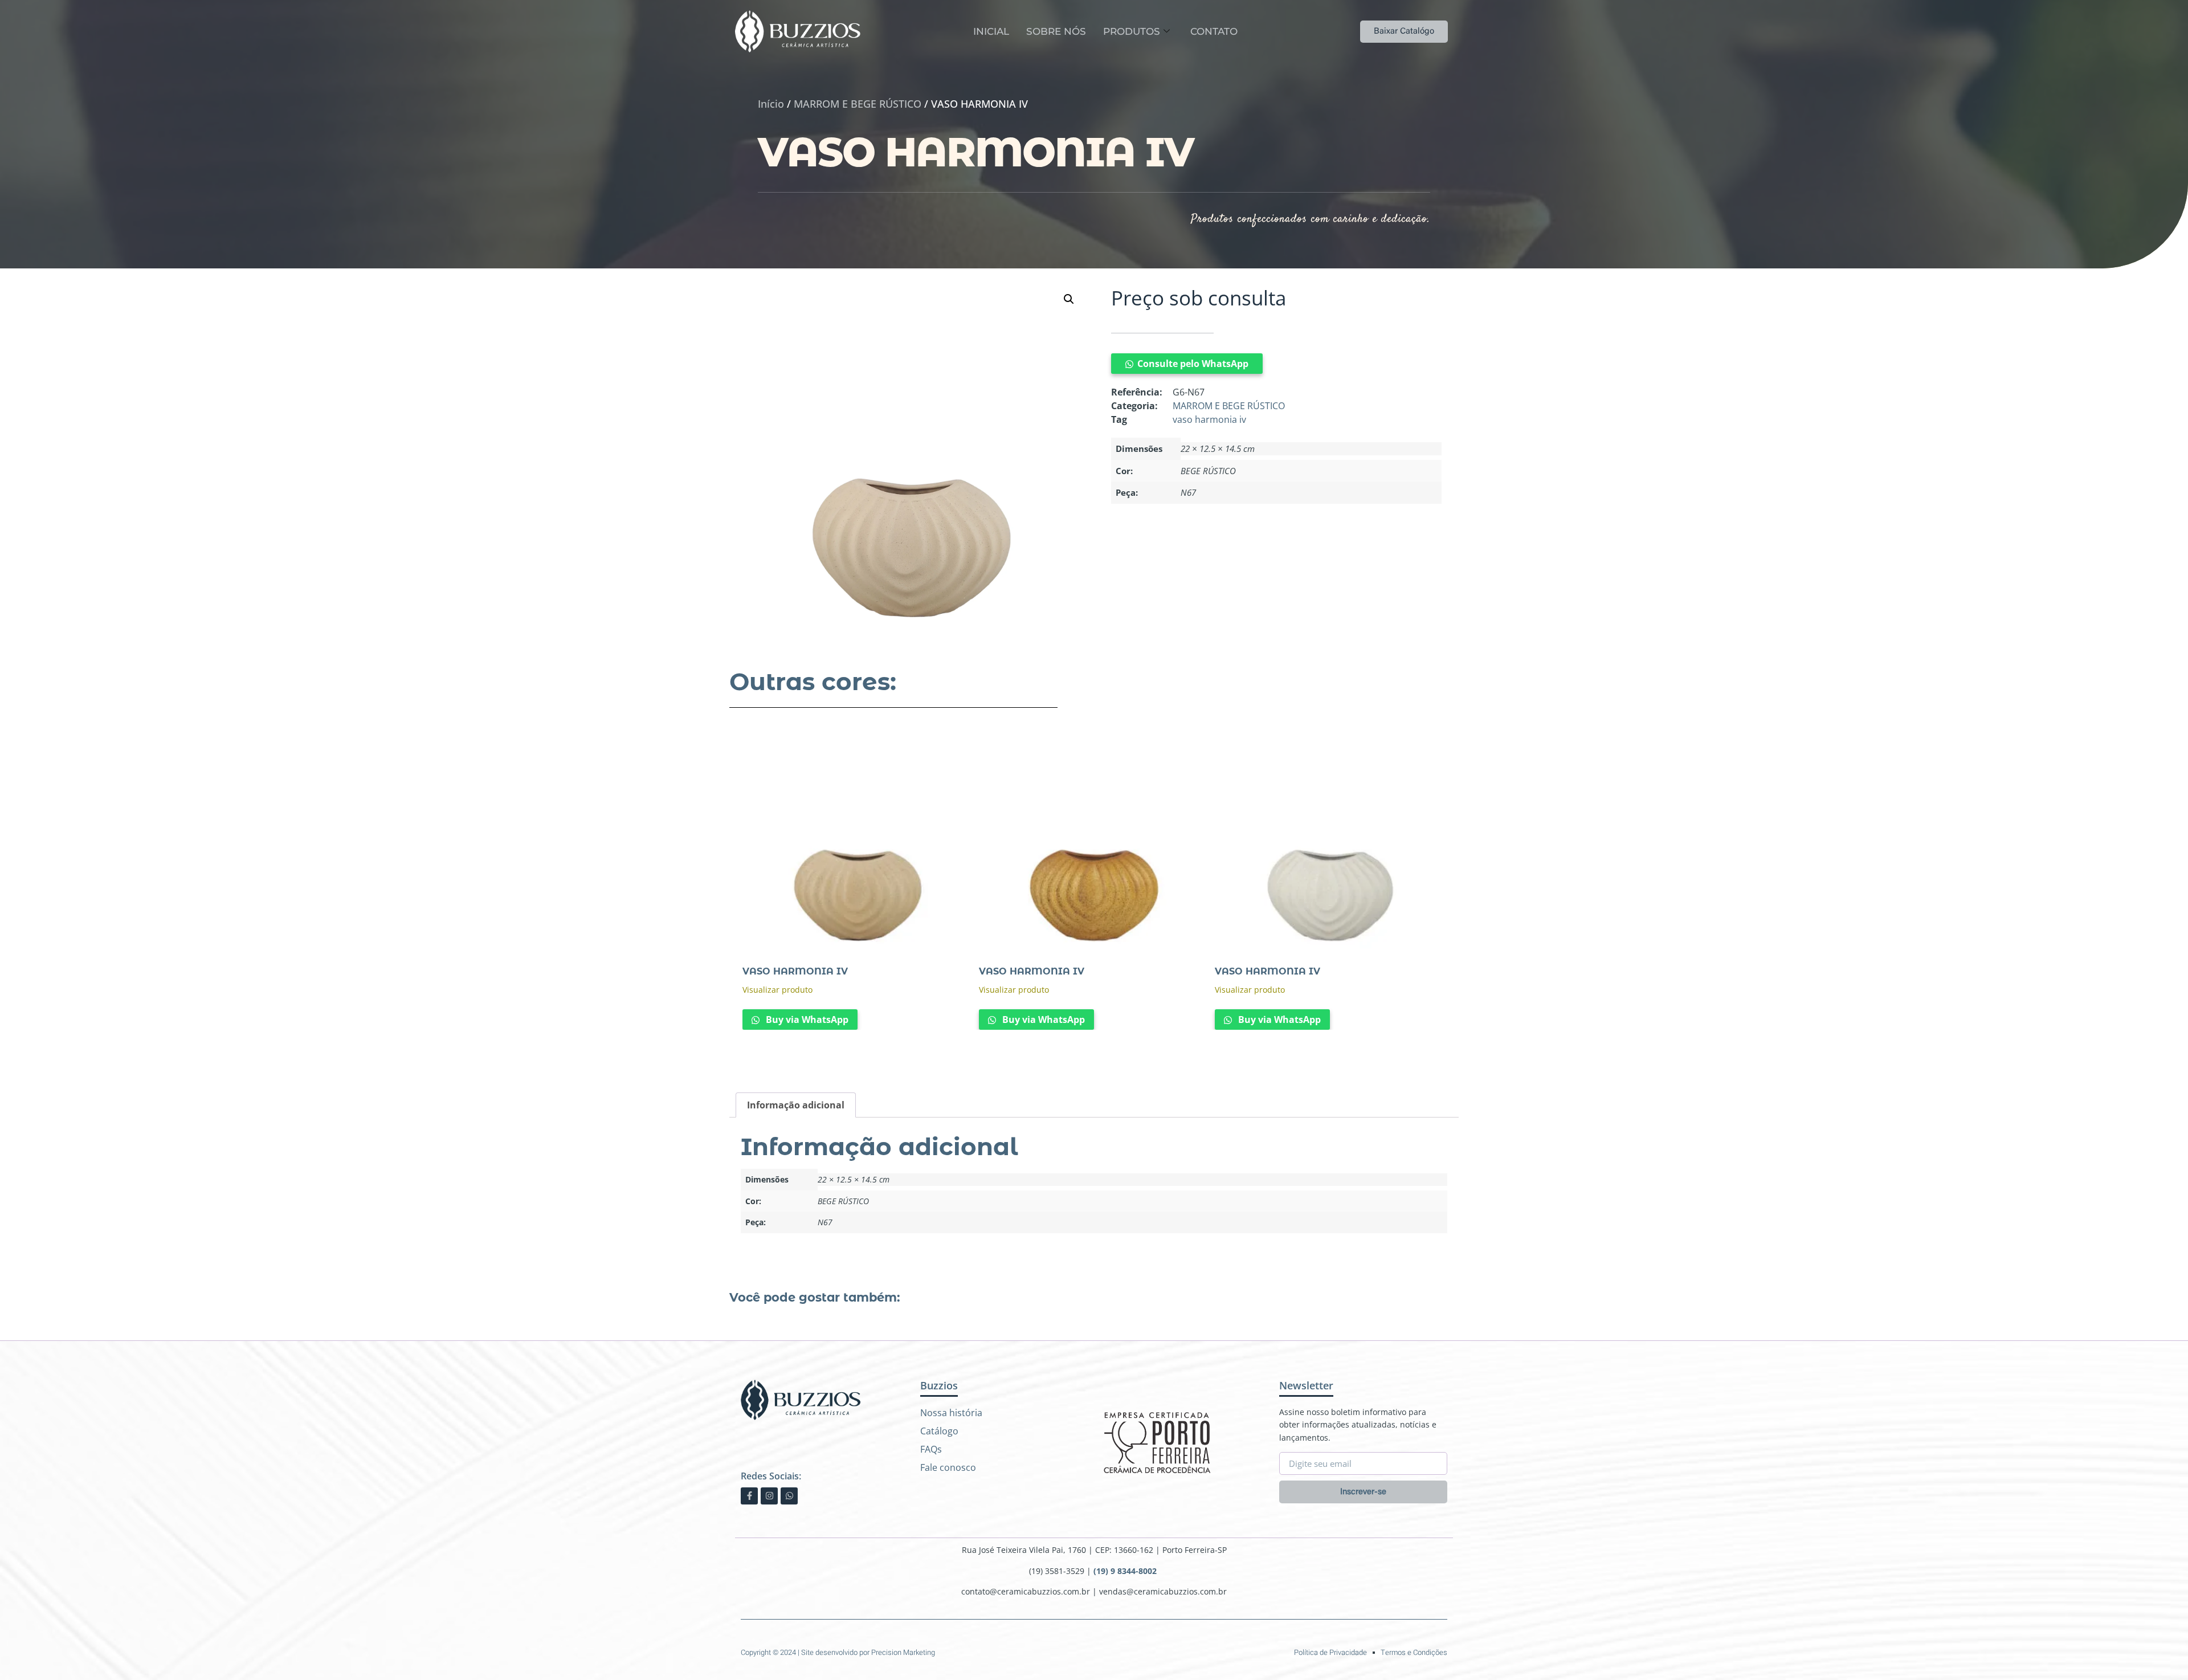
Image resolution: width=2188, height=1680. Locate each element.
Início (771, 104)
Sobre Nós (1056, 31)
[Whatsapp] (789, 1496)
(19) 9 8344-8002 (1126, 1571)
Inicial (991, 31)
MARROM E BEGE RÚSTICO (858, 104)
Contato (1214, 31)
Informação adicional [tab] (796, 1105)
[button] (1069, 299)
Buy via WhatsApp (806, 1020)
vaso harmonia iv (1209, 419)
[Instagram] (769, 1496)
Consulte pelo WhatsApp (1193, 364)
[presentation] (1071, 1058)
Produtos (1132, 31)
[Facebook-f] (749, 1496)
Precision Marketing (903, 1652)
